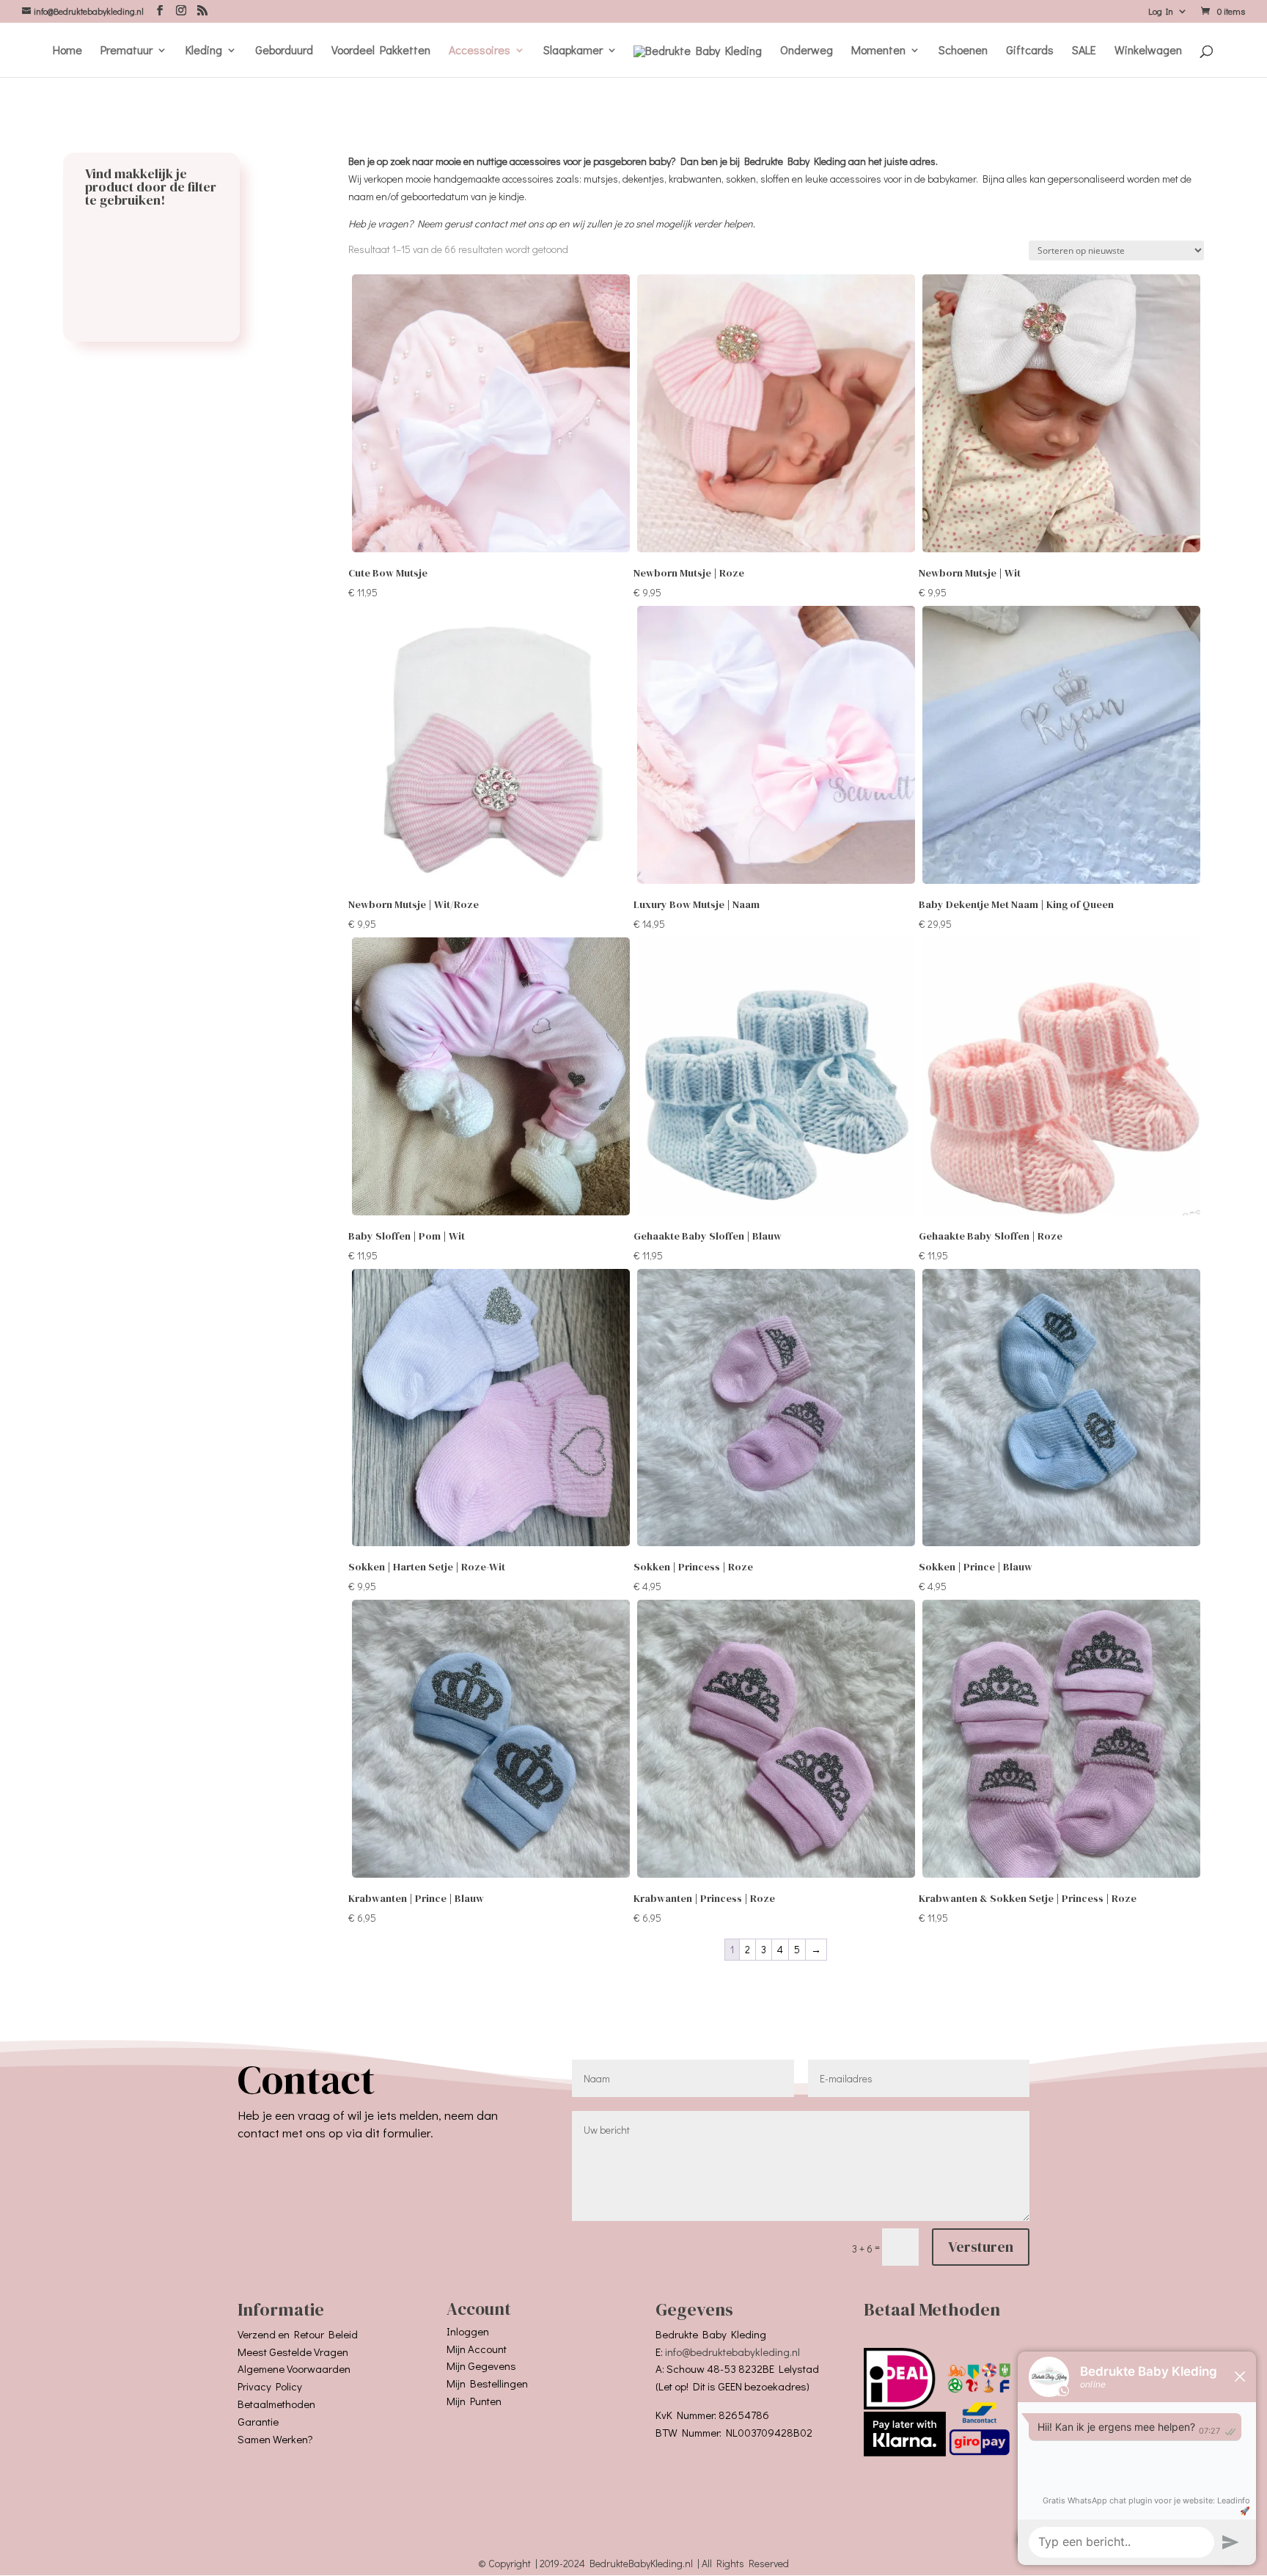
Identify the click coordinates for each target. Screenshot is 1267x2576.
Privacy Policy (270, 2386)
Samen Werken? (275, 2439)
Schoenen (963, 51)
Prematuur (126, 51)
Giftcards (1030, 51)
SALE (1084, 51)
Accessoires (480, 51)
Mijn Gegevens (481, 2365)
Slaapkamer (573, 51)
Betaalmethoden (276, 2404)
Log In (1161, 12)
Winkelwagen (1148, 51)
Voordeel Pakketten (381, 51)
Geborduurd (284, 51)
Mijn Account (477, 2349)
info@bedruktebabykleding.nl (732, 2352)
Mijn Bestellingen (487, 2383)
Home (67, 51)
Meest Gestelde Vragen (293, 2352)
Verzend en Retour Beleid (298, 2334)
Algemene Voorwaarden (294, 2368)
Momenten (878, 51)
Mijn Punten (474, 2401)
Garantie (258, 2421)
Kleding (204, 51)
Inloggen (468, 2331)
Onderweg (807, 51)
